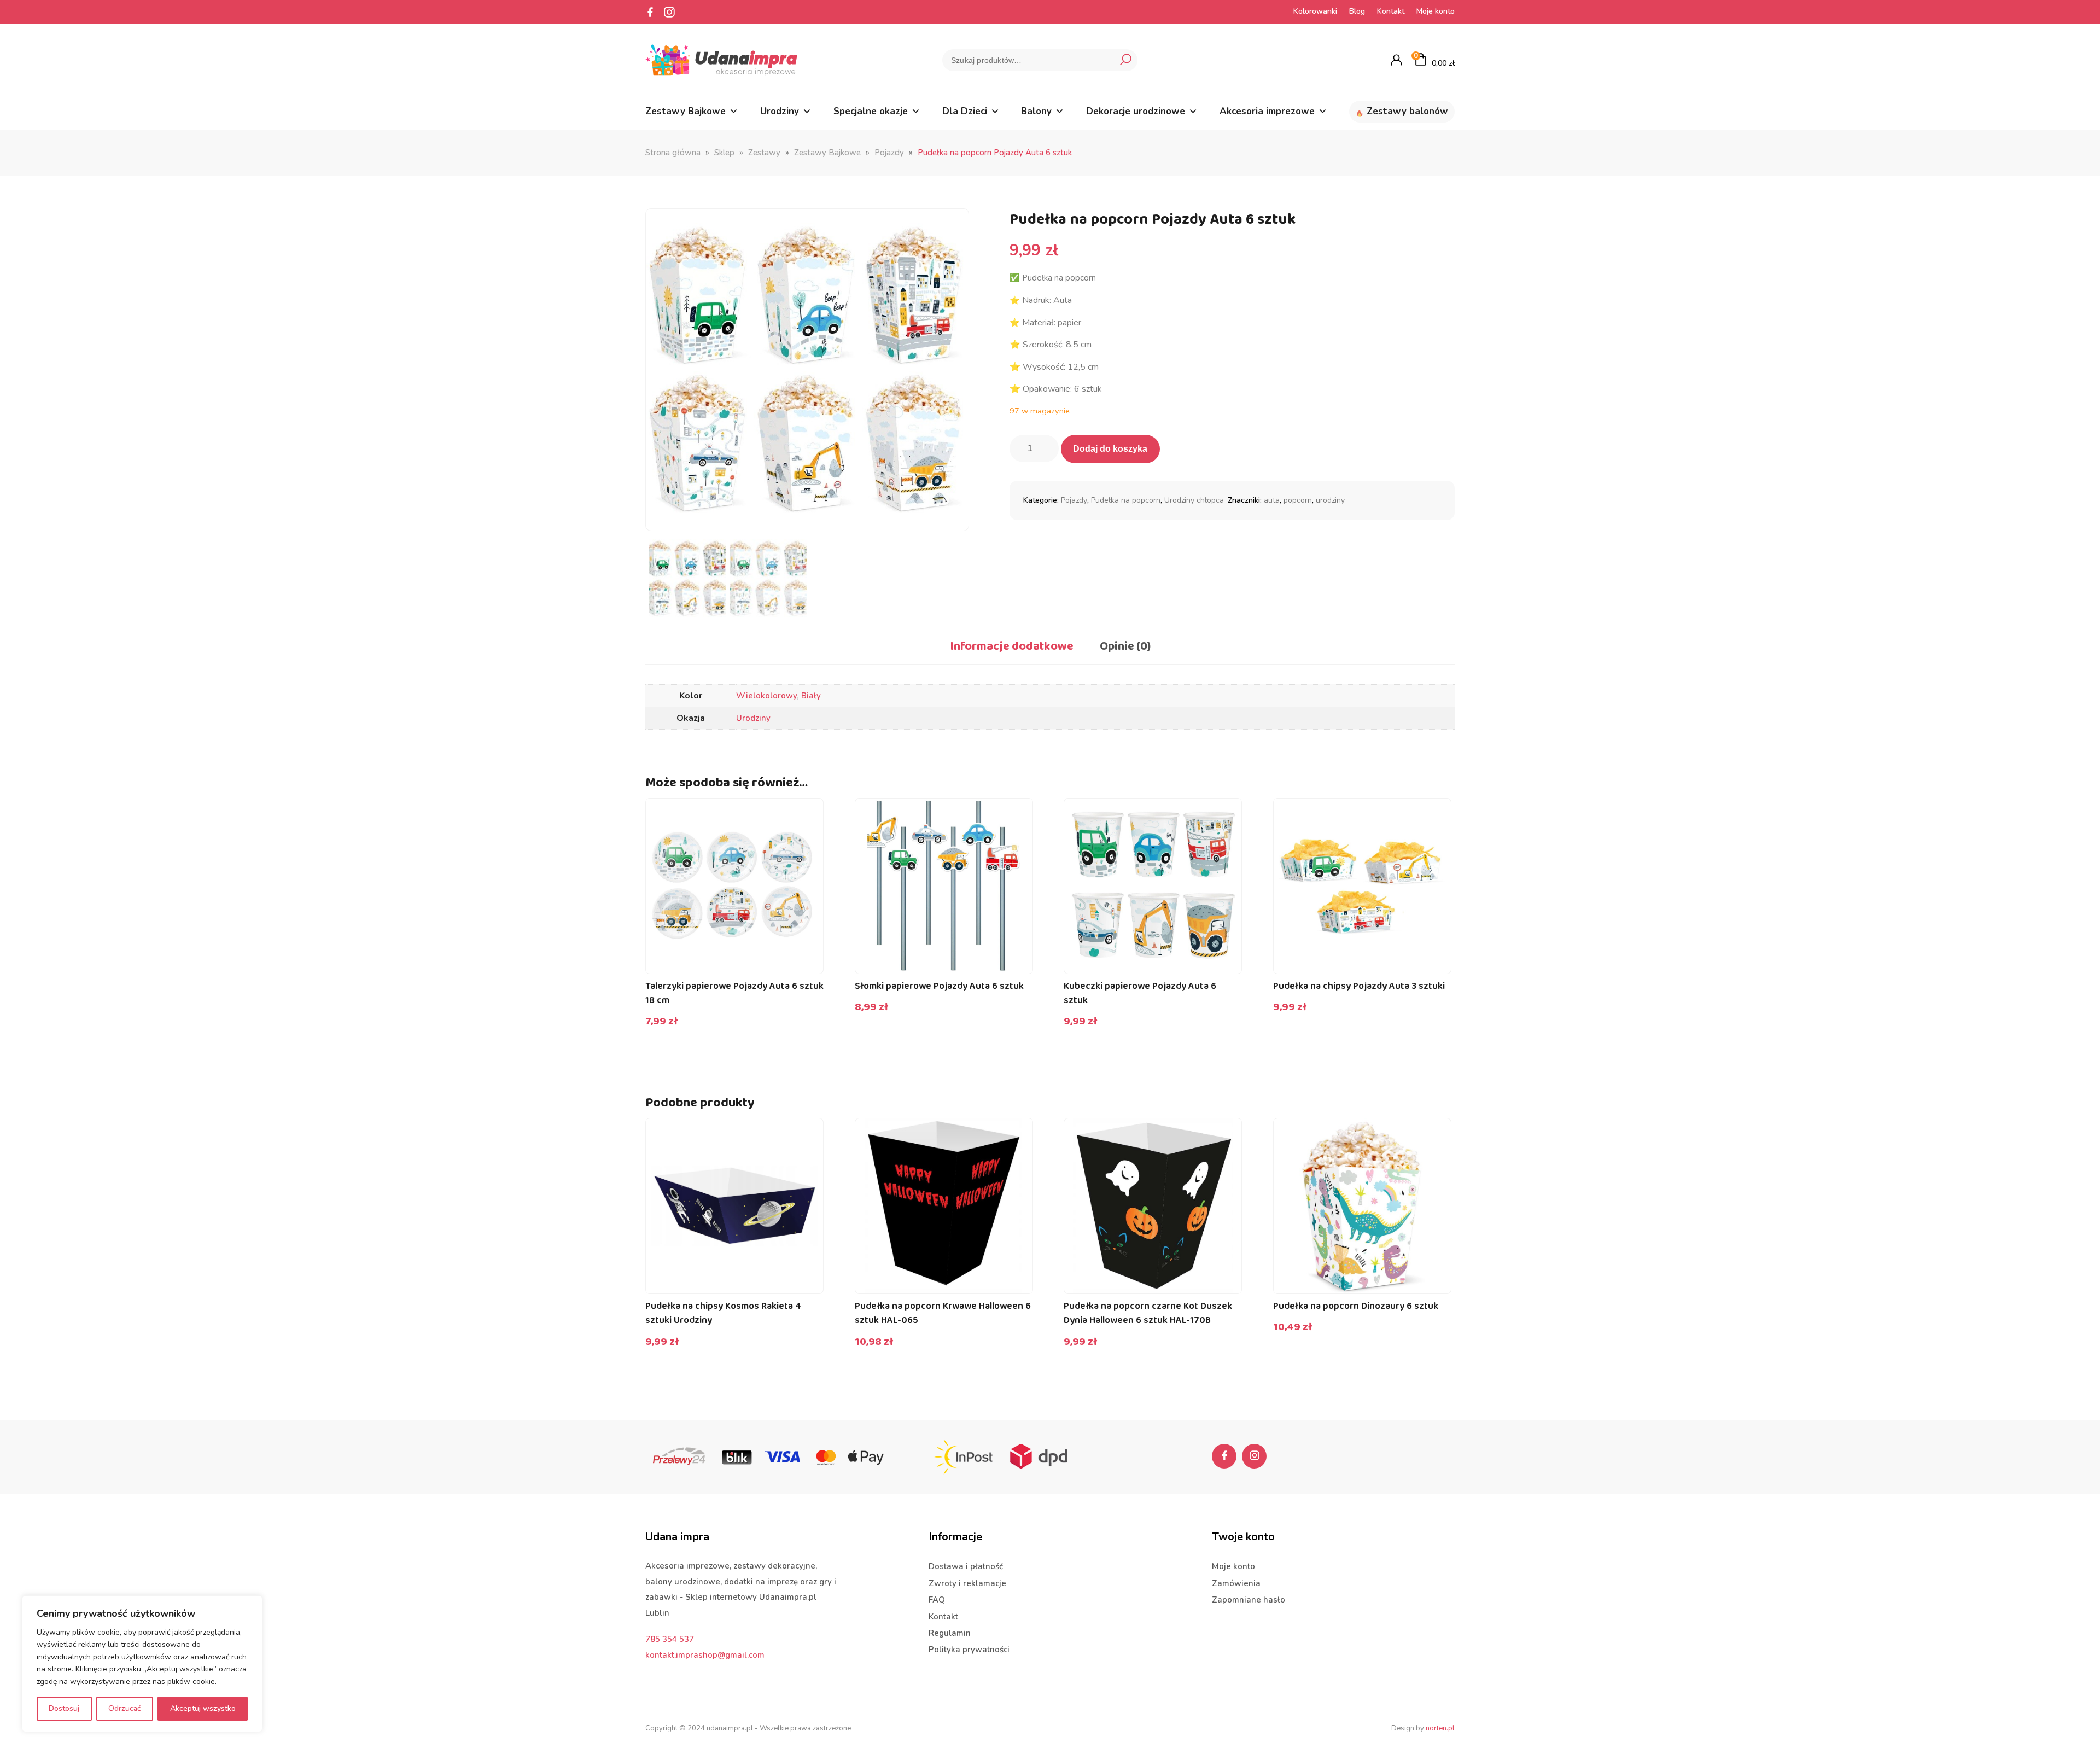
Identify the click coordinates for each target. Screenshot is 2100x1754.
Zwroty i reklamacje (967, 1583)
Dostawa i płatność (966, 1566)
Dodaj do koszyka (1110, 449)
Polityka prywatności (969, 1650)
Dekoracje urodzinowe (1136, 111)
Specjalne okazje (871, 111)
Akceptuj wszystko (203, 1708)
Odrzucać (125, 1708)
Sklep (724, 153)
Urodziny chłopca (1194, 500)
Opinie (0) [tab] (1125, 646)
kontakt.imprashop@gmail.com (705, 1655)
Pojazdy (889, 153)
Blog (1357, 11)
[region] (142, 1664)
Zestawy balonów (1407, 111)
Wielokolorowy (767, 696)
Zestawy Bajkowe (686, 111)
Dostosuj (64, 1708)
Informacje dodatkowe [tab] (1012, 646)
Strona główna (673, 153)
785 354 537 (670, 1639)
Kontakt (1391, 11)
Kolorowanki (1315, 11)
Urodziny (780, 111)
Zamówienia (1236, 1583)
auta (1272, 500)
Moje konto (1436, 11)
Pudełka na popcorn (1126, 500)
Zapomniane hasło (1249, 1600)
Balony (1036, 111)
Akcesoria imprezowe (1267, 111)
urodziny (1330, 500)
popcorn (1298, 500)
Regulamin (950, 1633)
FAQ (937, 1600)
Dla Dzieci (965, 111)
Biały (811, 696)
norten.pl (1440, 1728)
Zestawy (764, 153)
